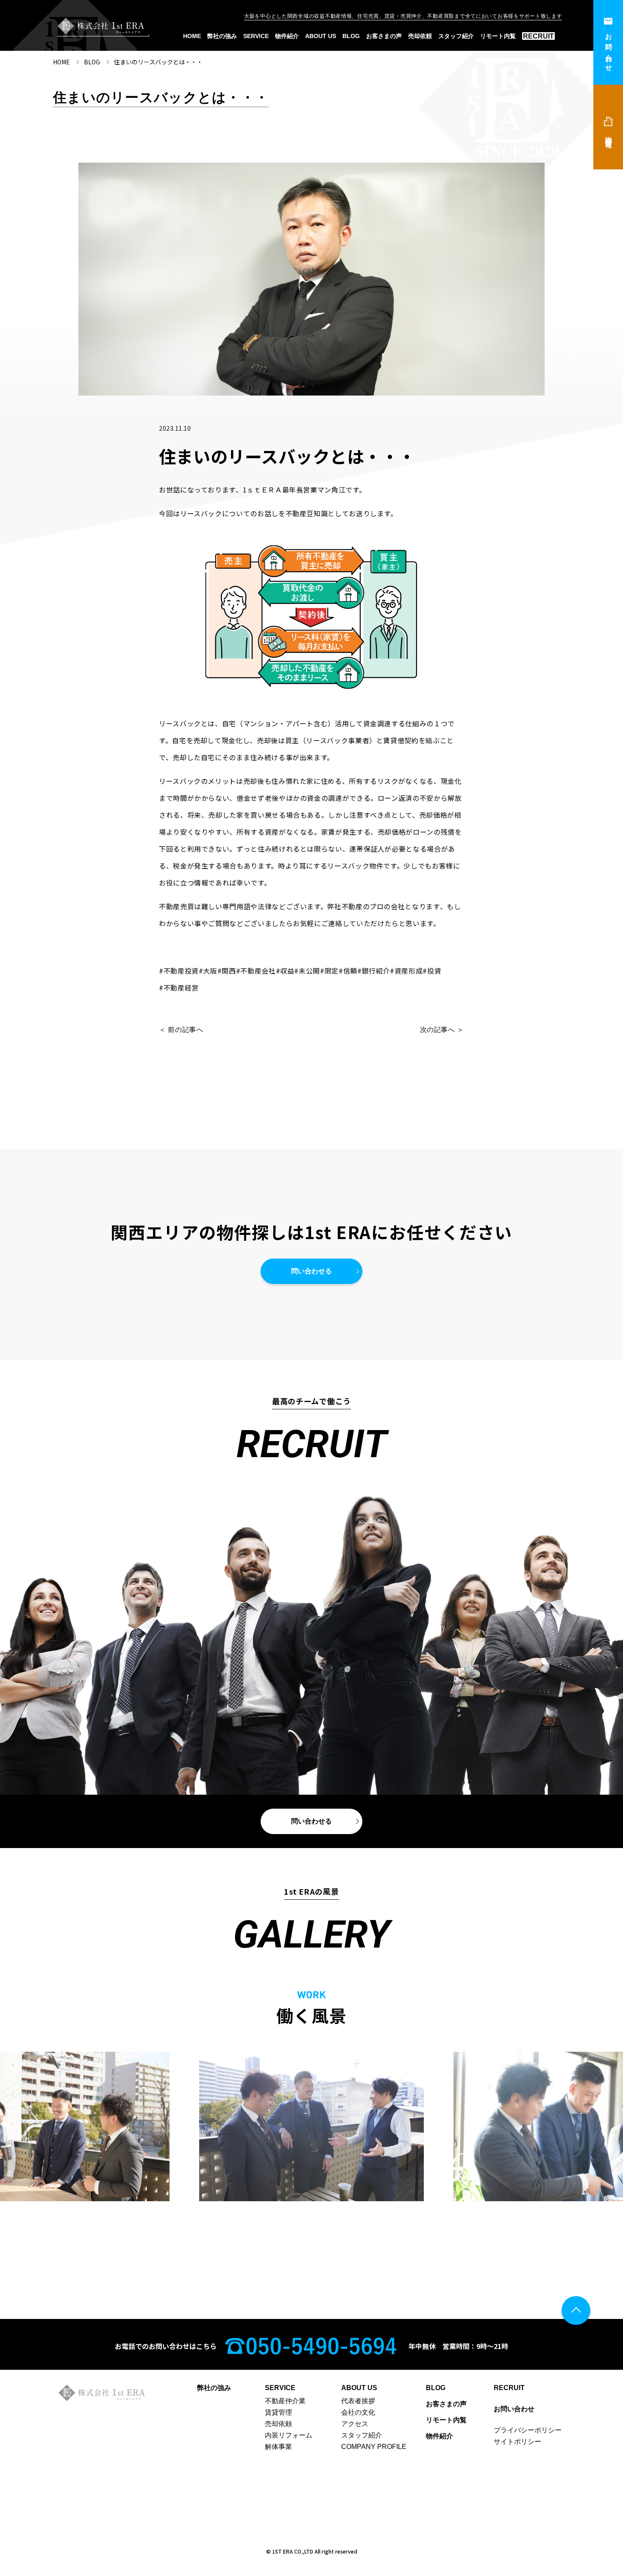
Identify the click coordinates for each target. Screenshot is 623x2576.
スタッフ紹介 (456, 36)
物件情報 (609, 134)
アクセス (355, 2424)
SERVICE (256, 36)
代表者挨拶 (358, 2401)
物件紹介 (287, 36)
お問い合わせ (609, 49)
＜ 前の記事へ (181, 1030)
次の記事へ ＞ (442, 1030)
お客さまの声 (384, 36)
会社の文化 (358, 2413)
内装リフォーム (289, 2435)
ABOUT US (321, 36)
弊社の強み (222, 36)
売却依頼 (420, 36)
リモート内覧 (498, 36)
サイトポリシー (517, 2442)
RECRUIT (538, 36)
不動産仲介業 (285, 2401)
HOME (192, 36)
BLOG (351, 36)
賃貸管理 (278, 2413)
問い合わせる (311, 1271)
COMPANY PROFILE (374, 2447)
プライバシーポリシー (528, 2430)
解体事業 (278, 2447)
